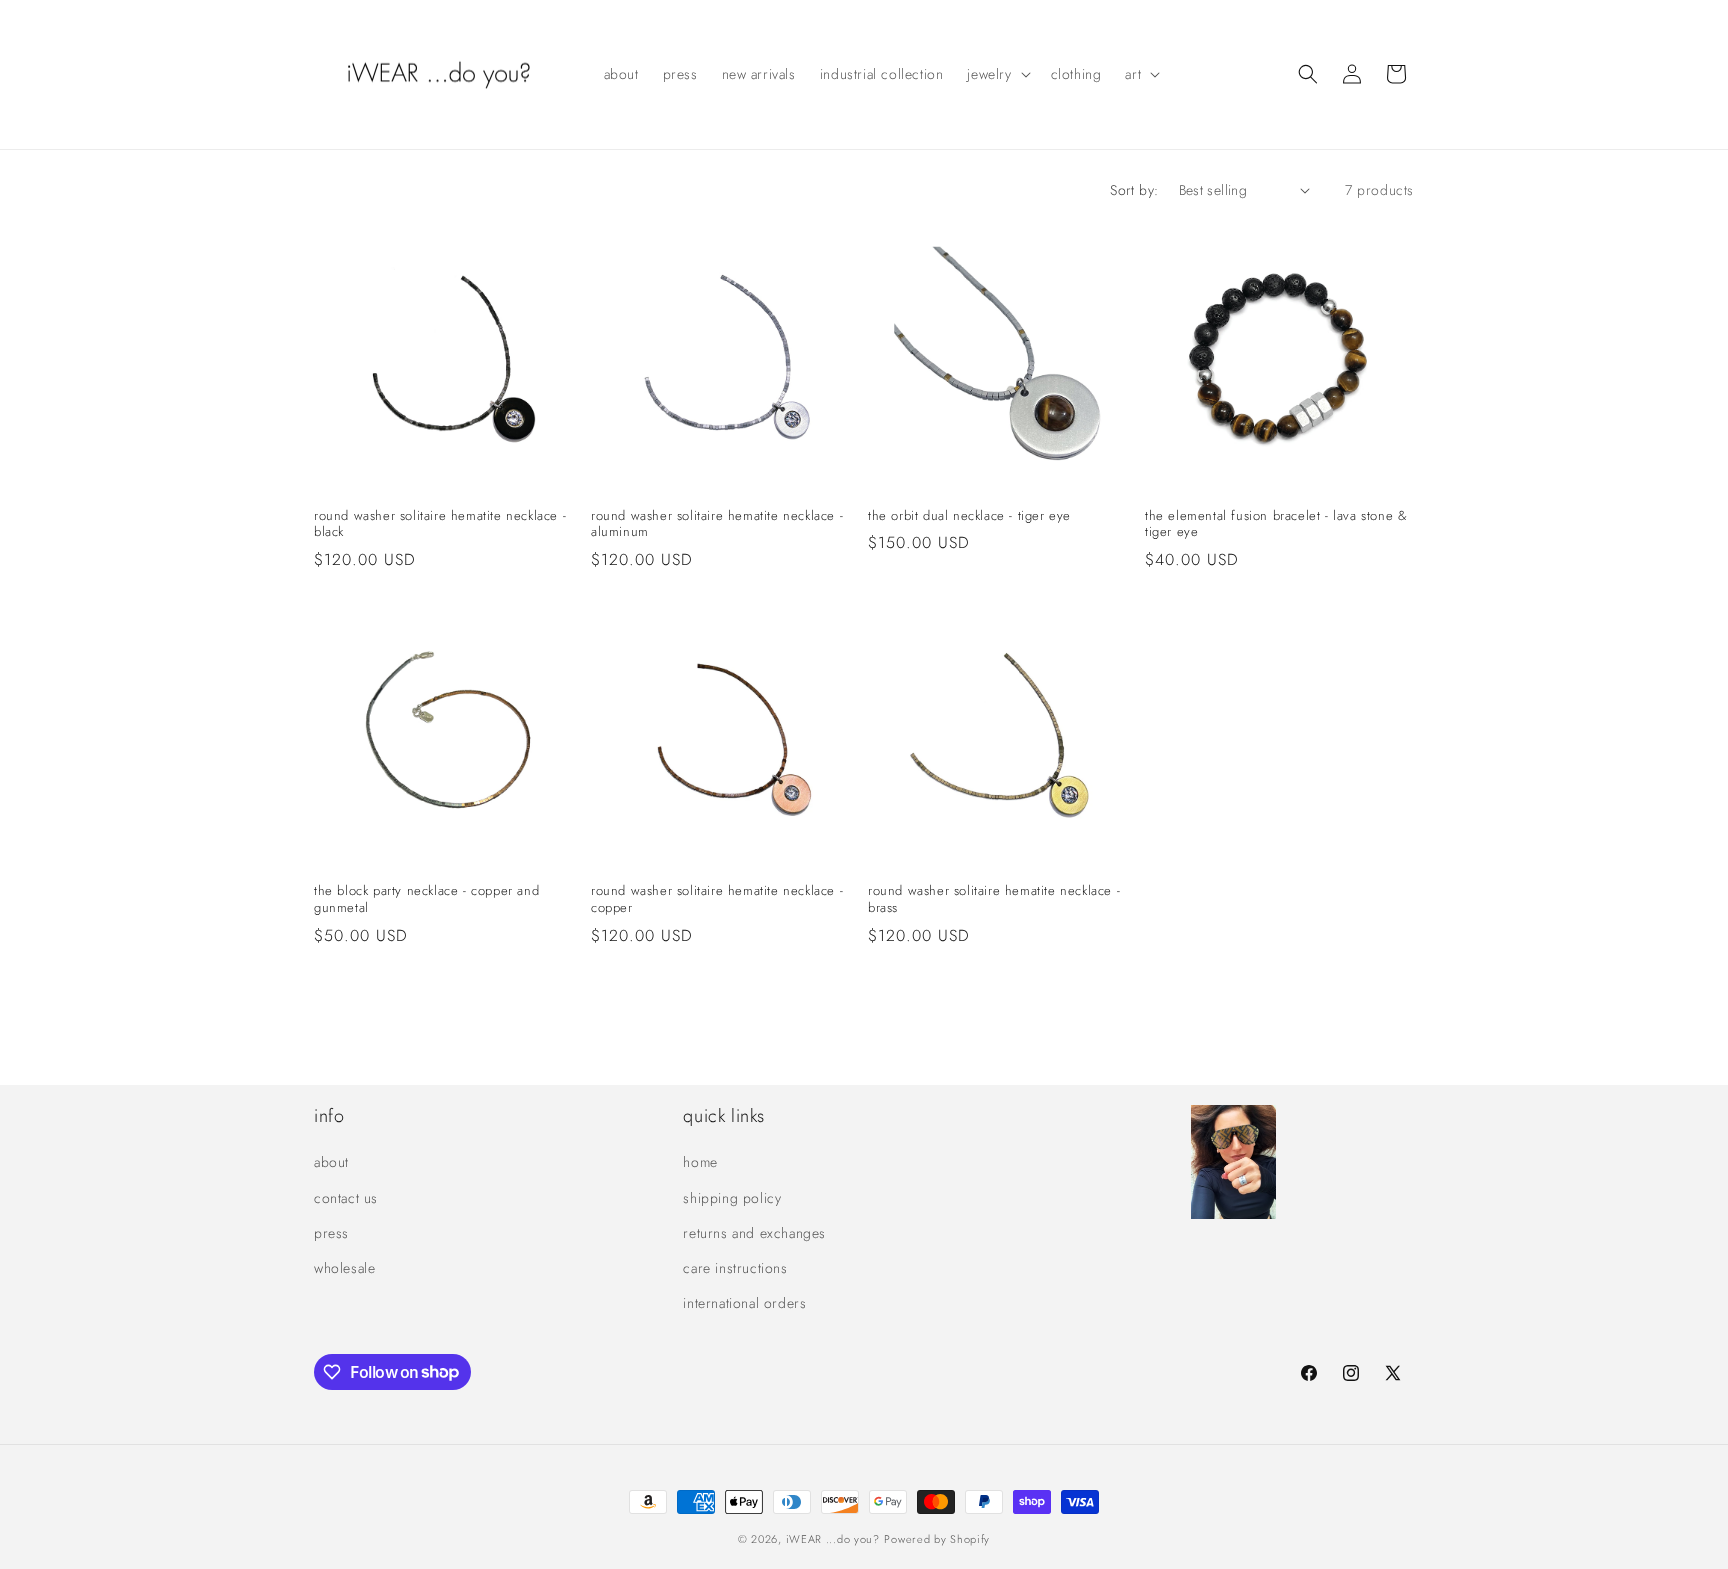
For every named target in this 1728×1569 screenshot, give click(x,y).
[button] (996, 74)
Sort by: (1134, 190)
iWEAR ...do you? (833, 1539)
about (331, 1163)
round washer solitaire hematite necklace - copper (717, 900)
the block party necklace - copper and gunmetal (426, 900)
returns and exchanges (754, 1233)
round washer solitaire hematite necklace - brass (994, 900)
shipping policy (732, 1198)
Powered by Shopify (937, 1539)
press (331, 1233)
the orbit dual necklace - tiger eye (969, 516)
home (700, 1163)
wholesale (344, 1268)
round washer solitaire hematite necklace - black (440, 525)
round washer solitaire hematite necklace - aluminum (717, 525)
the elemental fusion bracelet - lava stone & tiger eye (1276, 525)
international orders (744, 1303)
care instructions (735, 1268)
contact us (346, 1198)
